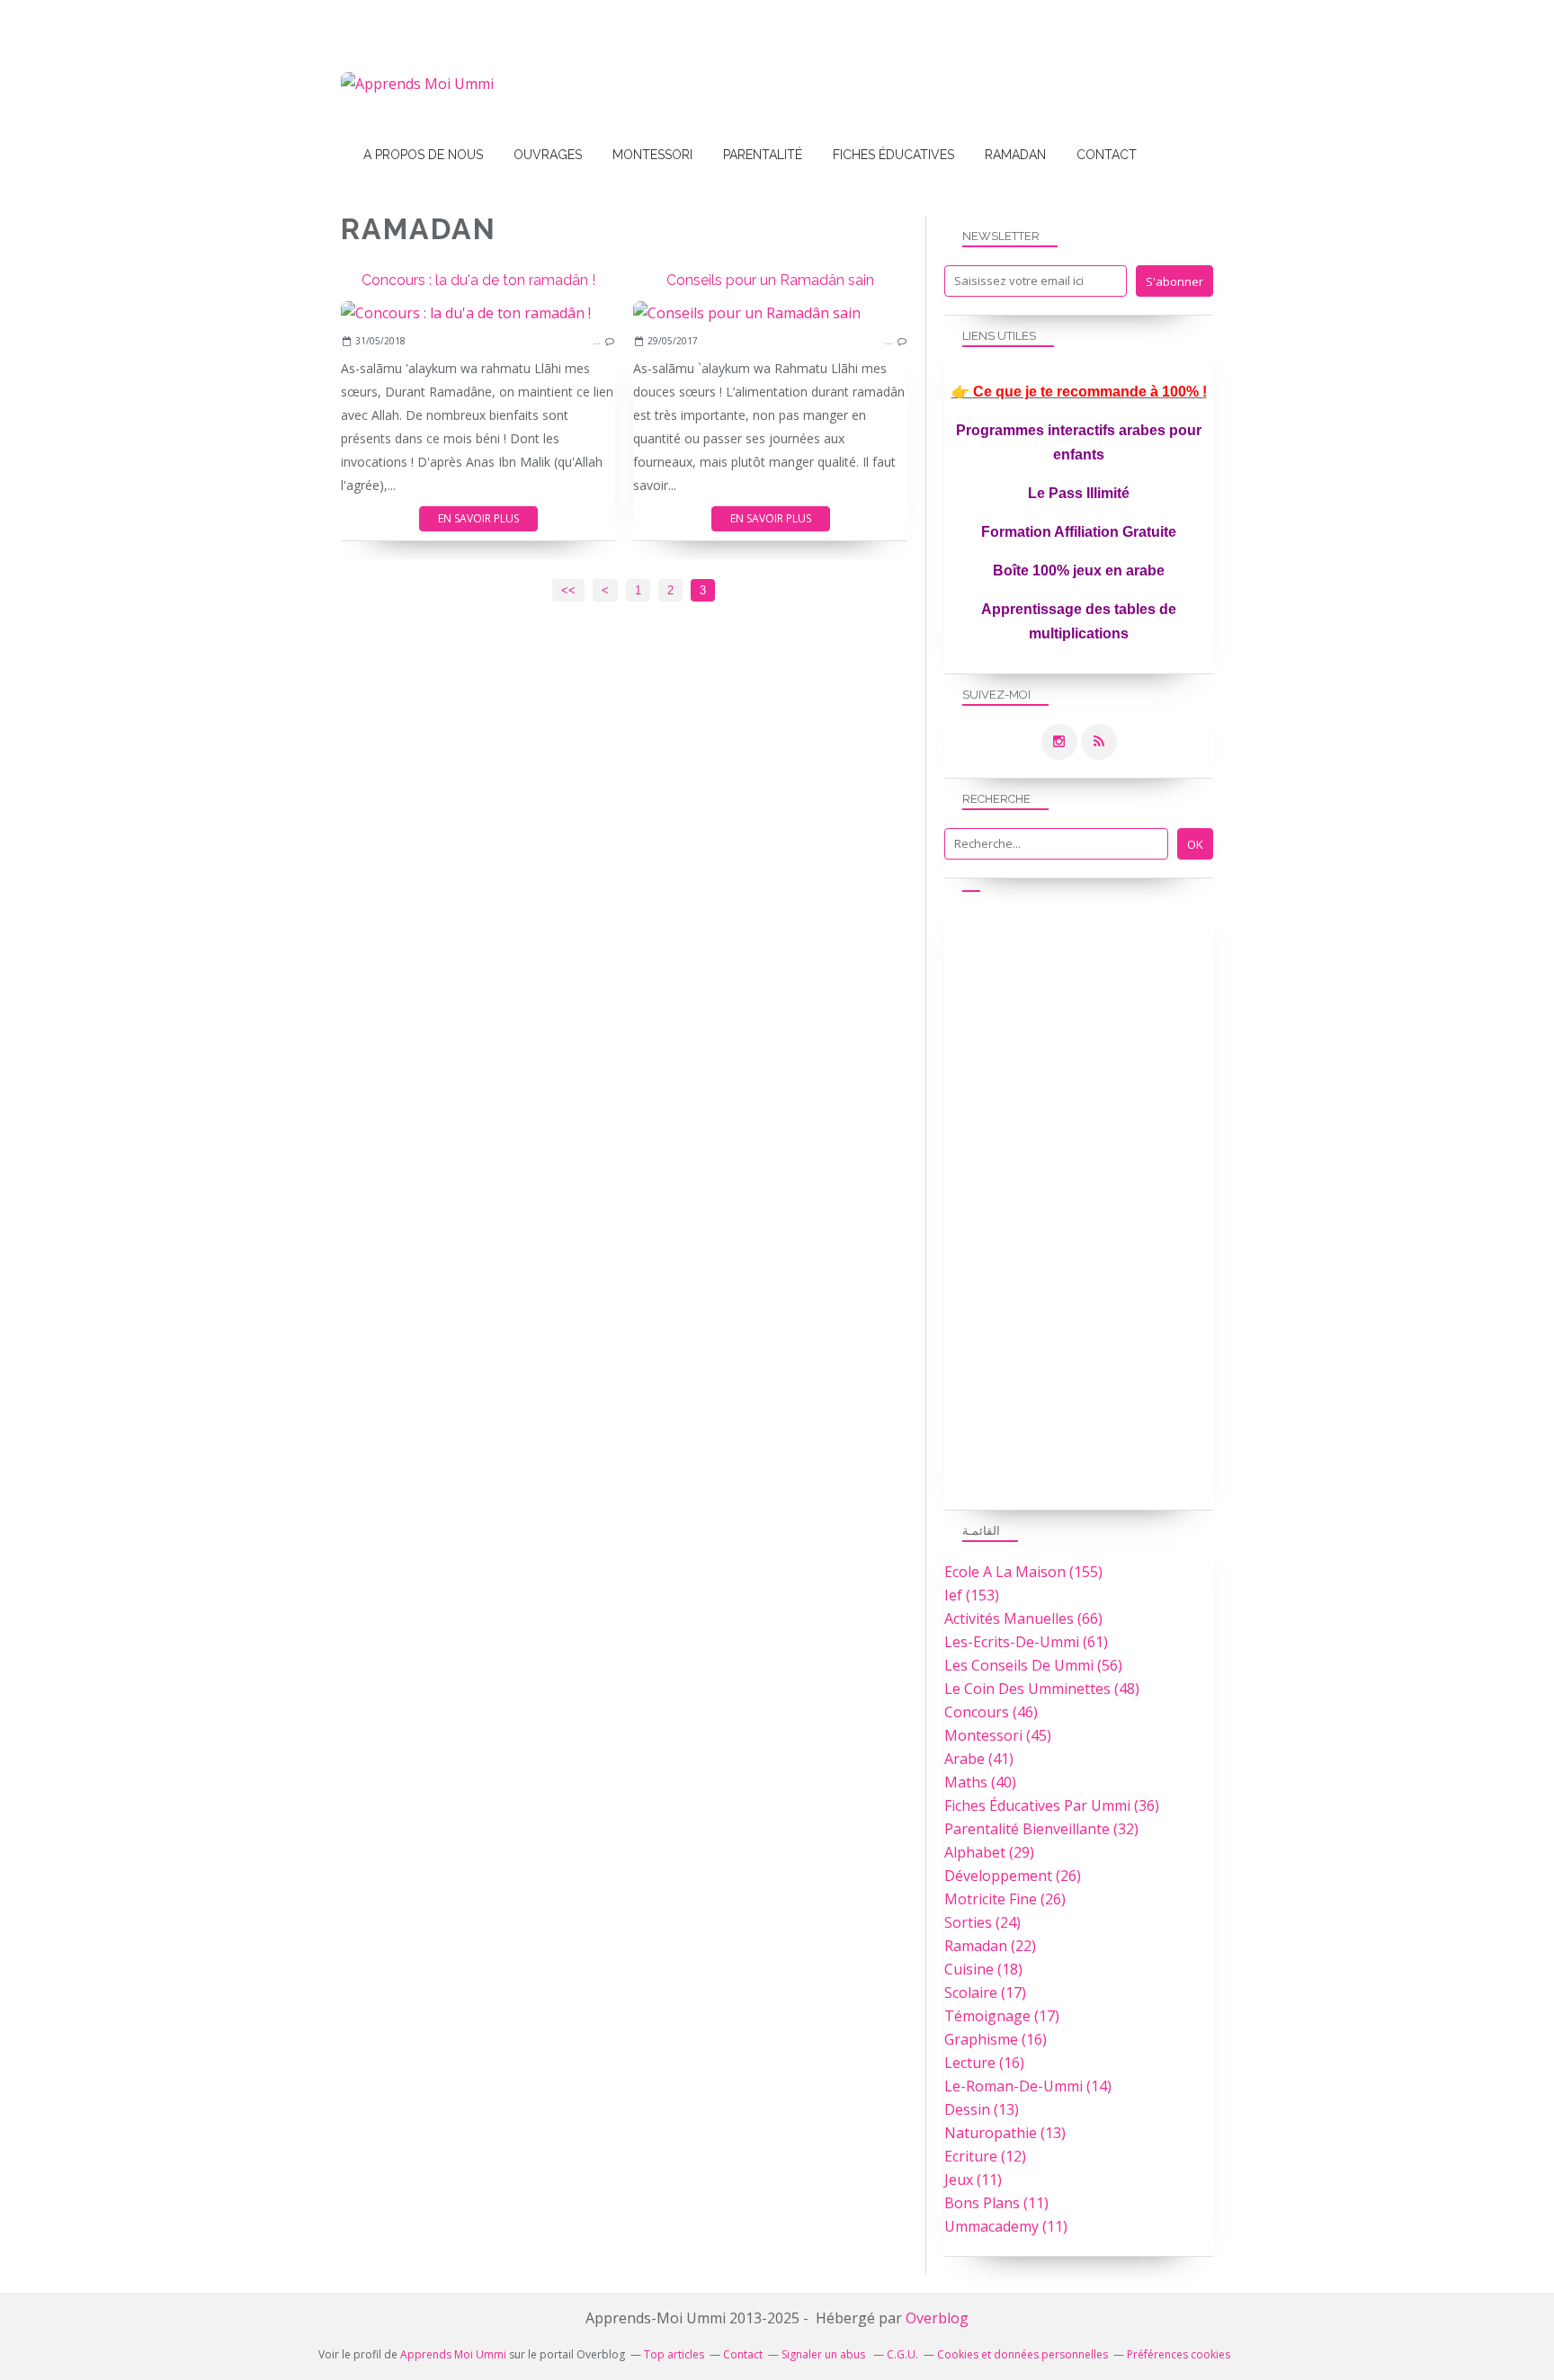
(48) (1042, 1689)
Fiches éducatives (893, 155)
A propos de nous (423, 155)
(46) (991, 1712)
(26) (1013, 1876)
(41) (979, 1759)
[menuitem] (423, 155)
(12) (985, 2156)
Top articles (674, 2354)
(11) (973, 2179)
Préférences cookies (1179, 2354)
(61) (1026, 1642)
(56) (1033, 1665)
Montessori (652, 155)
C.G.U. (902, 2354)
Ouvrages (548, 155)
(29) (989, 1852)
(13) (982, 2109)
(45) (998, 1735)
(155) (1023, 1572)
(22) (990, 1946)
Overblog (937, 2318)
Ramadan (1015, 155)
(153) (972, 1595)
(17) (985, 1992)
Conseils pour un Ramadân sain (770, 280)
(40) (980, 1782)
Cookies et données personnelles (1023, 2354)
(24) (982, 1922)
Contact (1107, 155)
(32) (1041, 1829)
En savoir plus (478, 518)
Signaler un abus (825, 2354)
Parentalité (763, 155)
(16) (996, 2039)
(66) (1023, 1618)
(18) (983, 1969)
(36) (1052, 1805)
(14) (1028, 2086)
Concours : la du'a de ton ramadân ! (478, 280)
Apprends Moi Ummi (453, 2354)
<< (568, 590)
